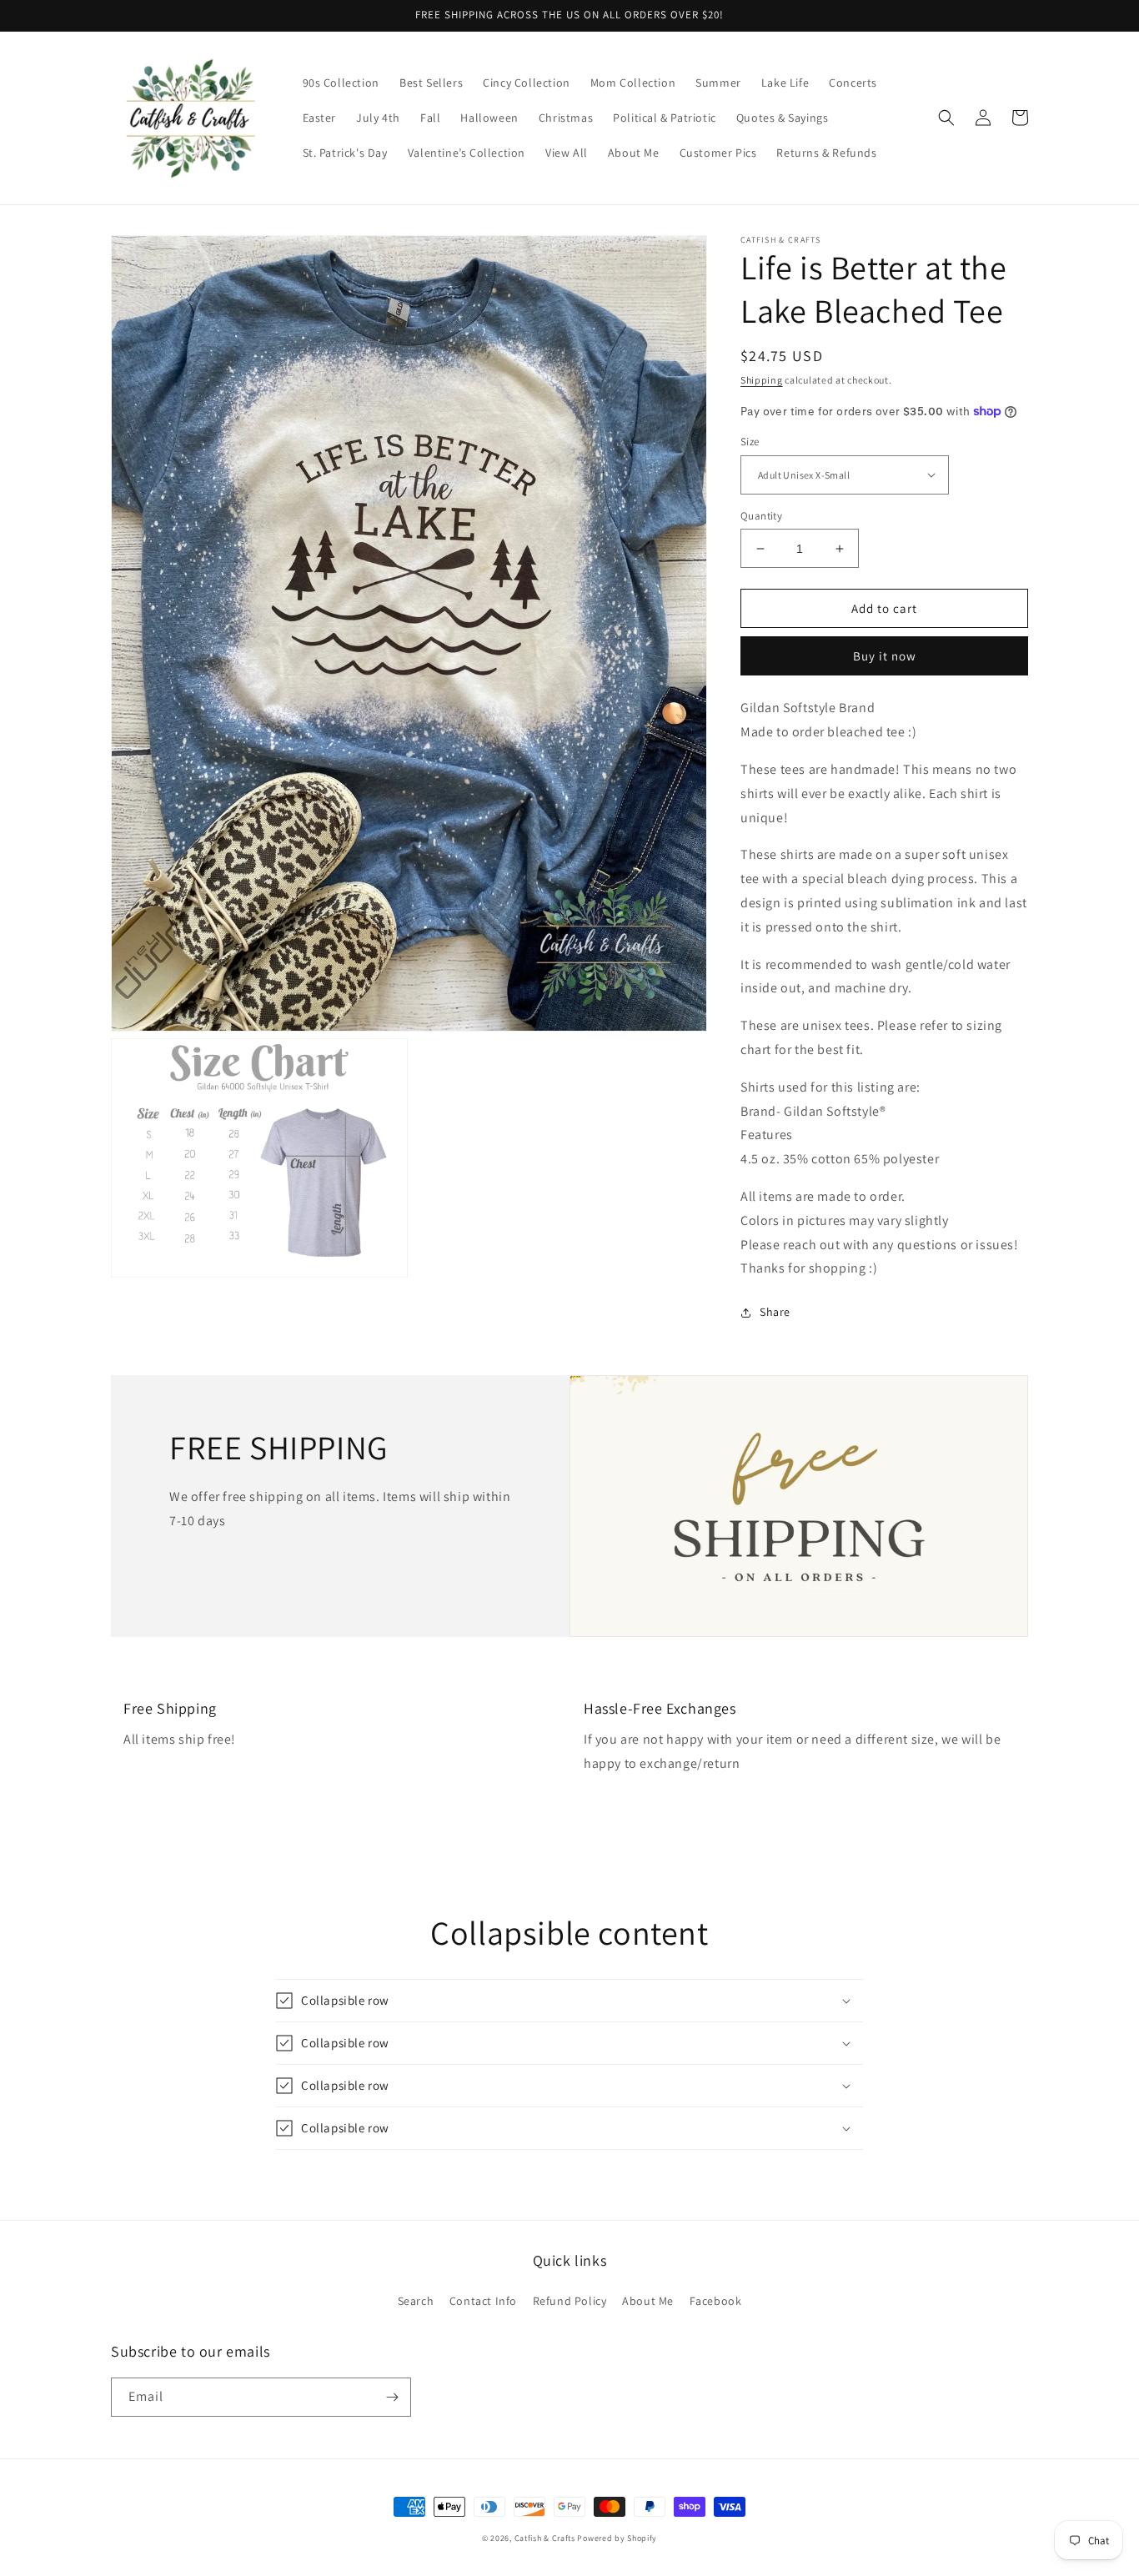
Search (416, 2301)
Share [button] (775, 1312)
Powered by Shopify (617, 2538)
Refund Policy (570, 2301)
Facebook (716, 2301)
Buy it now (885, 656)
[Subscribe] (392, 2397)
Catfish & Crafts (545, 2538)
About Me (648, 2301)
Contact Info (483, 2301)
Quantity (761, 516)
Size (750, 442)
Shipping (762, 380)
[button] (946, 118)
